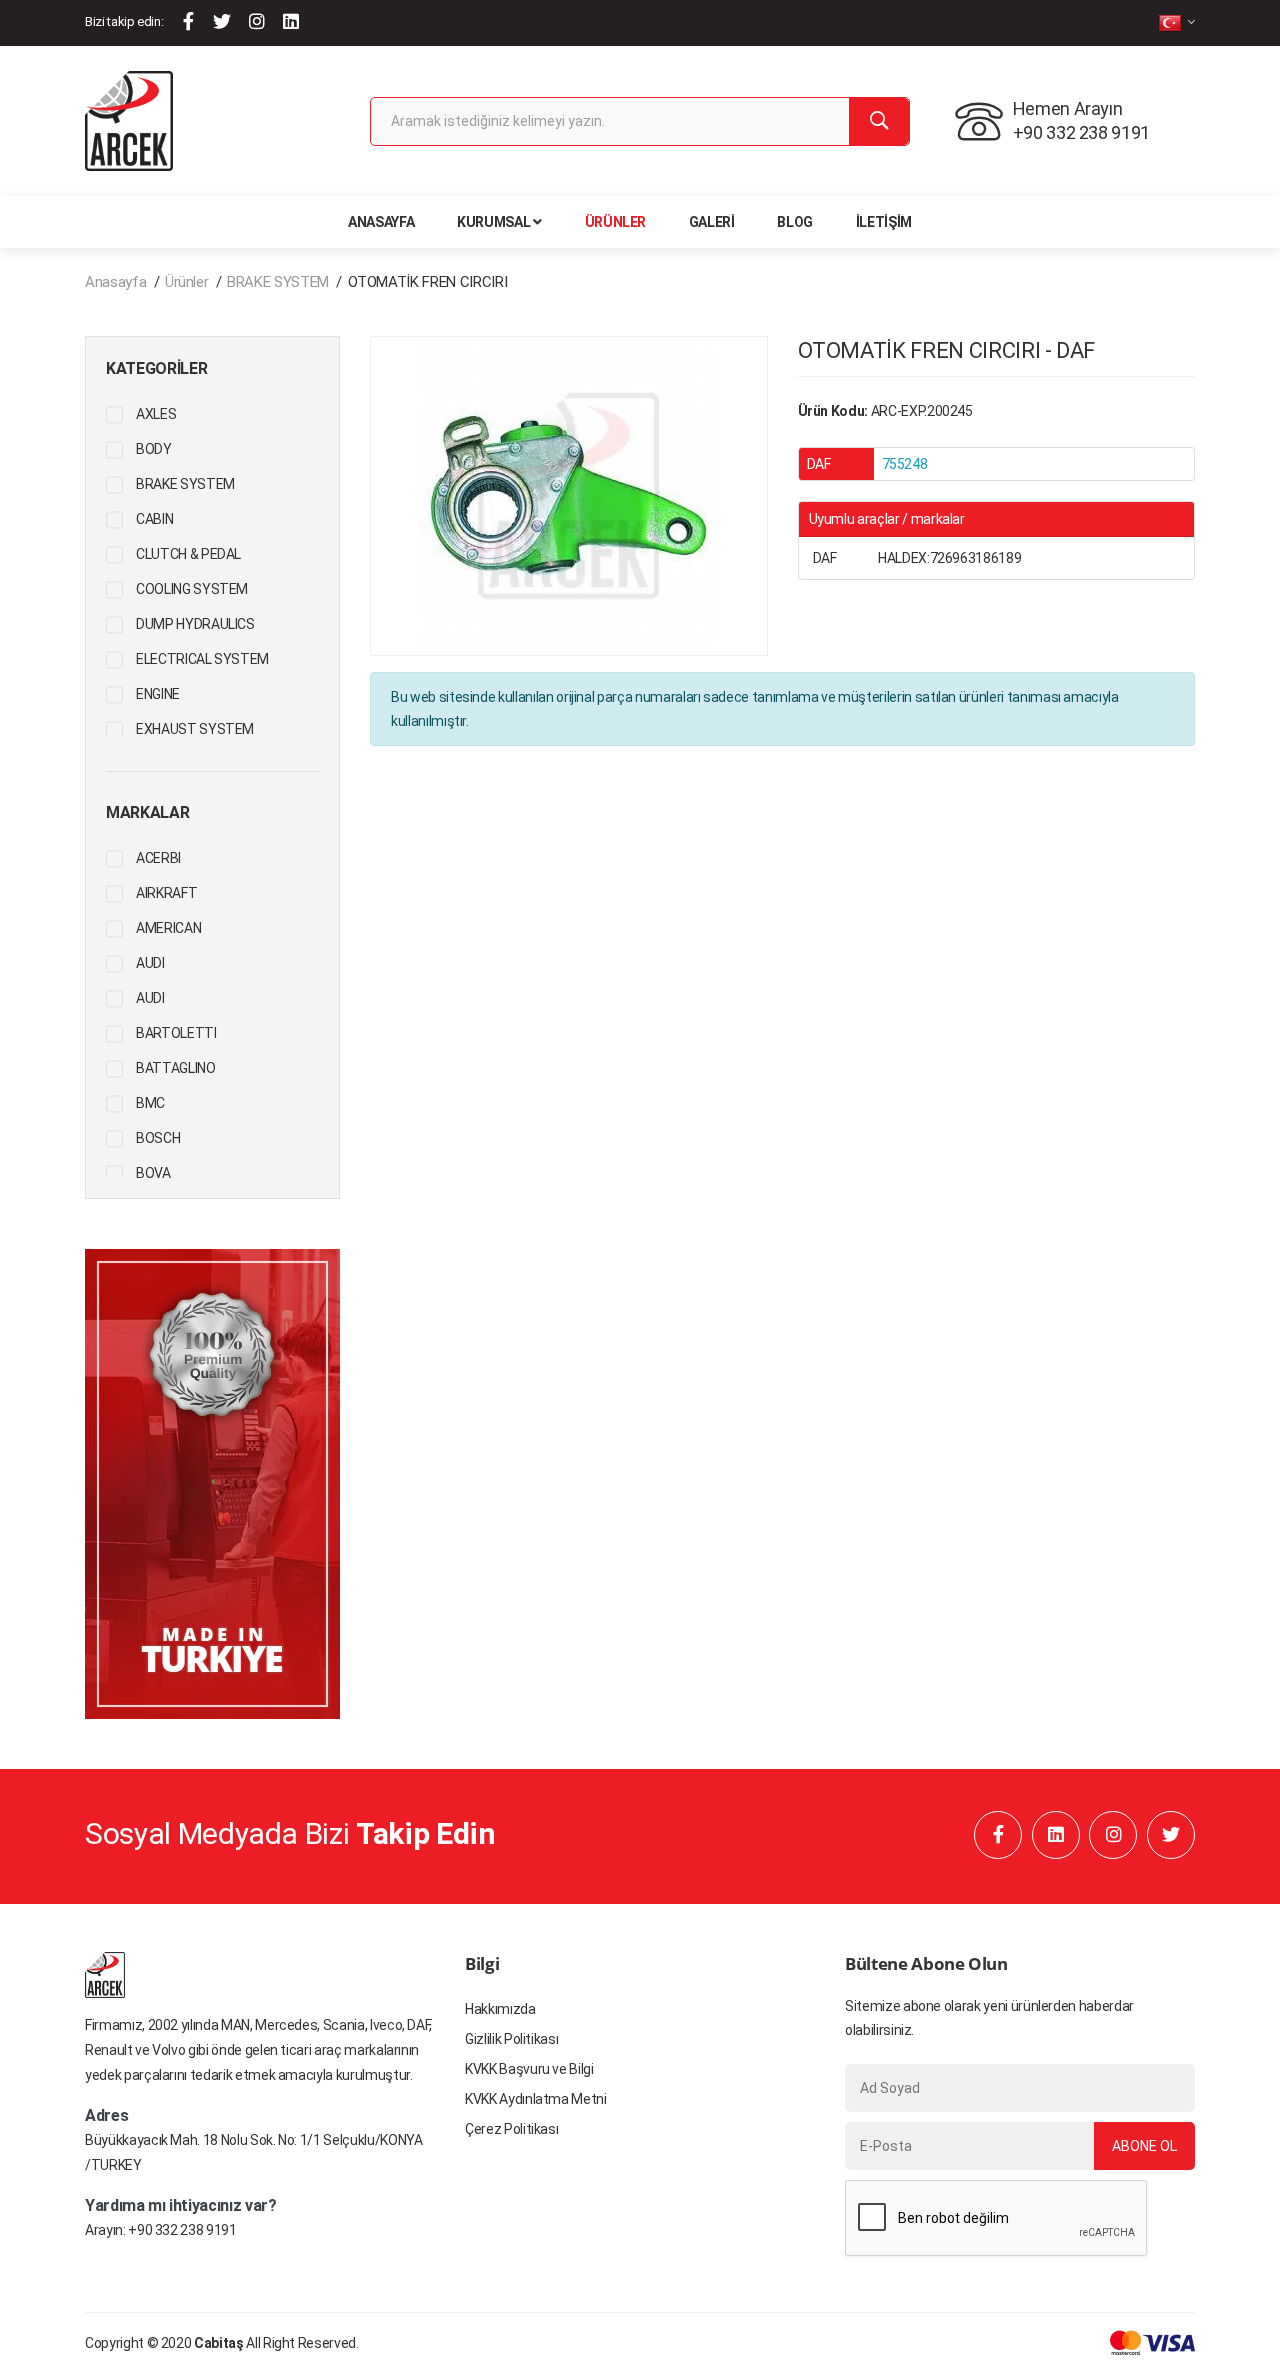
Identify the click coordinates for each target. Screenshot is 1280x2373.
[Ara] (879, 121)
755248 (905, 464)
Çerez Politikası (511, 2129)
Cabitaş (219, 2343)
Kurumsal (493, 222)
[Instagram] (257, 21)
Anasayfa (381, 222)
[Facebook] (188, 21)
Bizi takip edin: (124, 21)
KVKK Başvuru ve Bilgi (529, 2069)
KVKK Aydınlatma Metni (536, 2099)
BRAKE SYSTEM (278, 282)
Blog (795, 222)
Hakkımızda (500, 2009)
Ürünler (616, 222)
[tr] (1176, 22)
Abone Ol (1144, 2146)
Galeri (712, 222)
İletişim (884, 222)
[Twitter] (222, 21)
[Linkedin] (291, 21)
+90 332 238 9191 (182, 2230)
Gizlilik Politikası (511, 2039)
